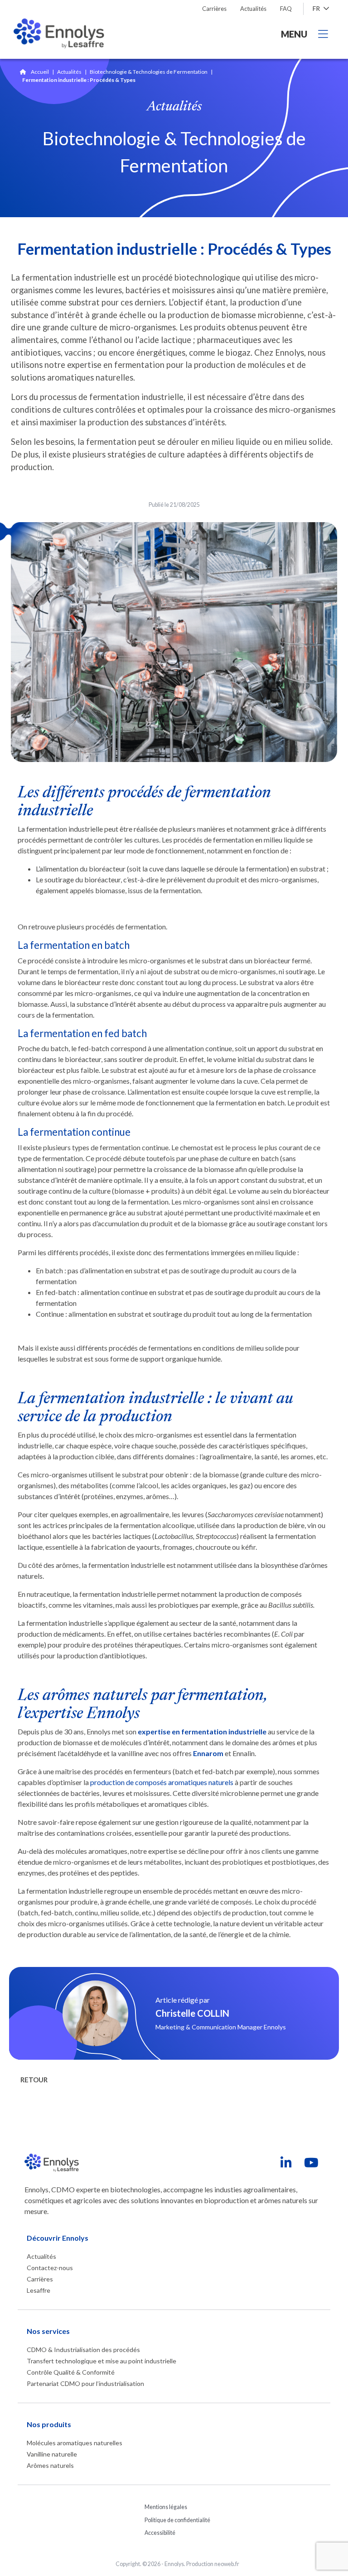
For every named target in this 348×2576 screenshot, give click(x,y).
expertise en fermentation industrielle (202, 1731)
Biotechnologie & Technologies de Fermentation (149, 72)
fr (317, 8)
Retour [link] (34, 2080)
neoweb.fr (227, 2564)
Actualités (69, 72)
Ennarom (208, 1753)
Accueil (40, 72)
